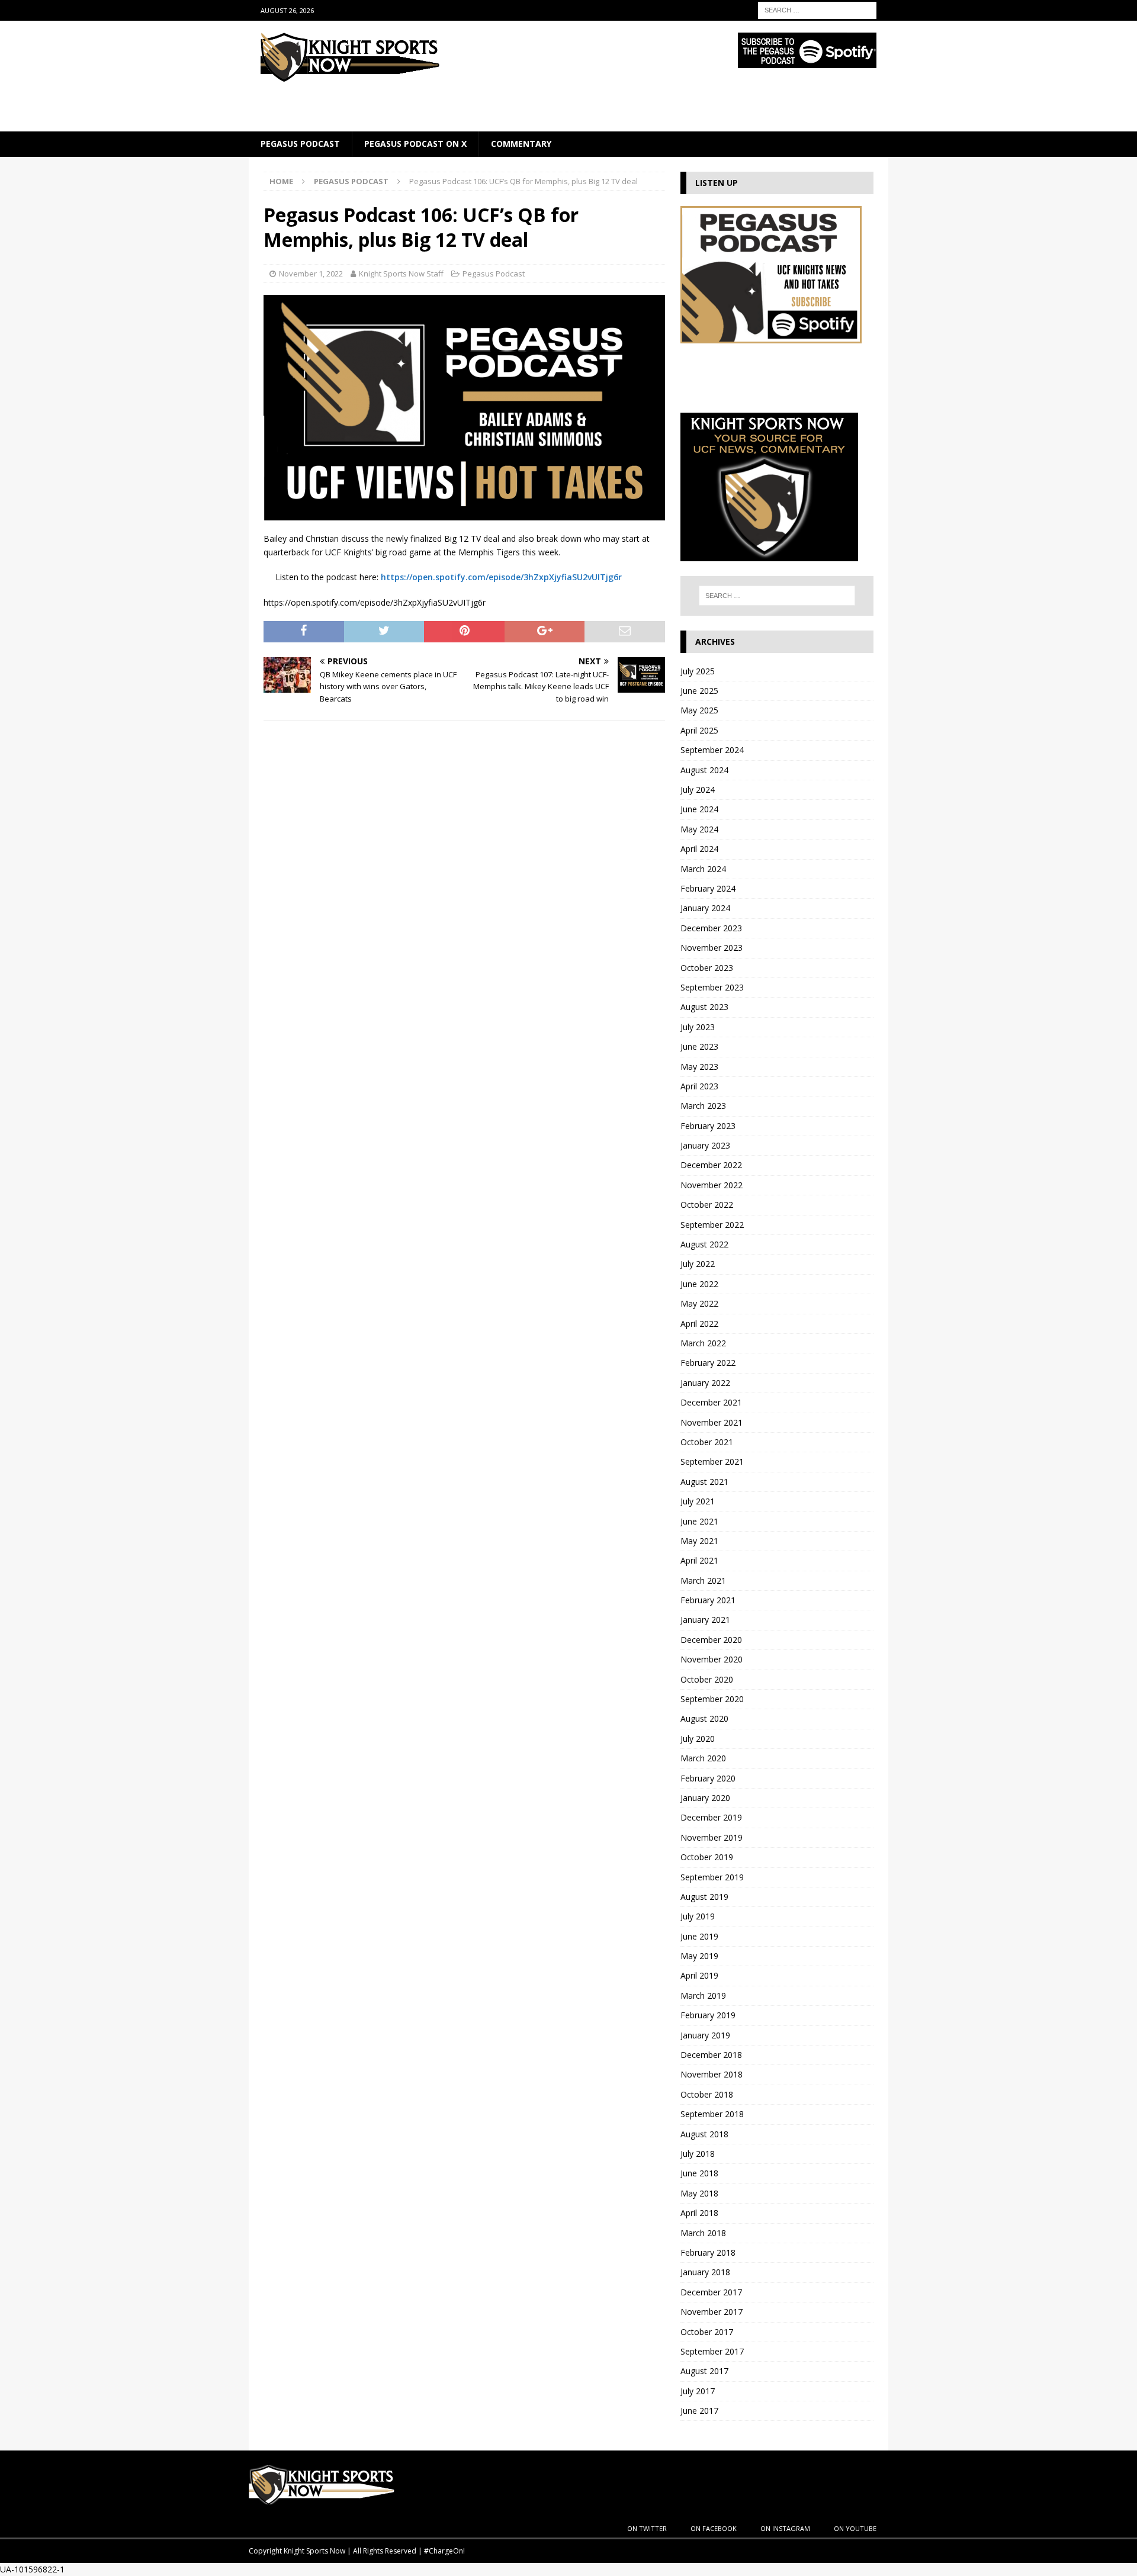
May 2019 (699, 1956)
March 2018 (703, 2233)
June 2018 (699, 2173)
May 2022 (699, 1303)
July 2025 (698, 671)
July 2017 (698, 2391)
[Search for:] (817, 9)
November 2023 (712, 948)
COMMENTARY (521, 144)
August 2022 (704, 1244)
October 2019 (707, 1857)
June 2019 (699, 1936)
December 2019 (711, 1817)
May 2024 (699, 829)
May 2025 (699, 710)
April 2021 (699, 1560)
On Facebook (714, 2528)
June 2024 (699, 809)
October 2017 (707, 2332)
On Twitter (647, 2528)
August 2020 (704, 1718)
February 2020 (708, 1778)
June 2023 (699, 1046)
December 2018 (711, 2055)
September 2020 (712, 1699)
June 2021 (699, 1521)
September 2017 (712, 2351)
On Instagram (785, 2528)
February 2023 (708, 1126)
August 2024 (704, 770)
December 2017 (711, 2292)
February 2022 (708, 1363)
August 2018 (704, 2134)
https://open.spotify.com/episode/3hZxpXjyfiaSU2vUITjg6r (501, 577)
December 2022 (711, 1165)
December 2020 (711, 1640)
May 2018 (699, 2193)
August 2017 (704, 2371)
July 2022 (698, 1264)
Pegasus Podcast (494, 274)
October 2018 (707, 2094)
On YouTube (855, 2528)
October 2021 (707, 1442)
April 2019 (699, 1975)
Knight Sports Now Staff (401, 274)
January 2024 (705, 908)
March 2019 (703, 1995)
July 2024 (698, 789)
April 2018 (699, 2213)
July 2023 (698, 1027)
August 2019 (704, 1897)
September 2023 (712, 987)
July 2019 (698, 1916)
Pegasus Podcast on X (415, 144)
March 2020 (703, 1758)
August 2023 (704, 1007)
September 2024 (712, 750)
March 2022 (703, 1343)
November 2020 (712, 1659)
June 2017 (699, 2411)
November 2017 (712, 2312)
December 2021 (711, 1402)
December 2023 (711, 928)
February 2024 (708, 888)
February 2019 (708, 2015)
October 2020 (707, 1679)
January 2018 (705, 2272)
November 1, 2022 (311, 274)
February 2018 (708, 2252)
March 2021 (703, 1580)
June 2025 (699, 691)
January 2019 (705, 2035)
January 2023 (705, 1145)
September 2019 (712, 1877)
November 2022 (712, 1185)
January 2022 (705, 1383)
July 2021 (698, 1501)
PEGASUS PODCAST (300, 144)
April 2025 (699, 730)
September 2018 (712, 2114)
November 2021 (712, 1422)
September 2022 (712, 1225)
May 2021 (699, 1541)
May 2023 (699, 1067)
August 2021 (704, 1482)
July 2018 (698, 2154)
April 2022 (699, 1324)
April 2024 (699, 849)
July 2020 (698, 1739)
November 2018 (712, 2074)
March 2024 (703, 869)
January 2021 (705, 1620)
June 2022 (699, 1284)
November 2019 (712, 1837)
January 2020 (705, 1798)
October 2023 (707, 968)
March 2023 (703, 1106)
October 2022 (707, 1205)
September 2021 (712, 1461)
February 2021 (708, 1600)
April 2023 (699, 1086)
